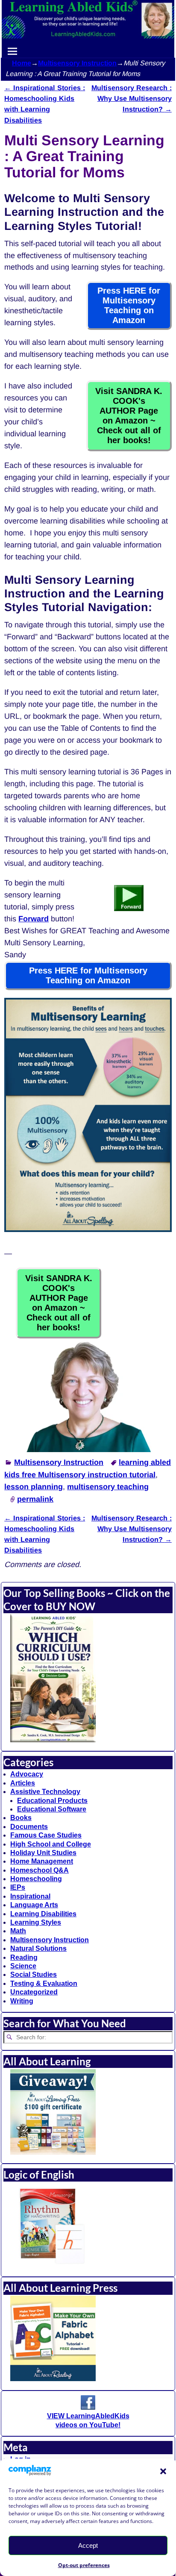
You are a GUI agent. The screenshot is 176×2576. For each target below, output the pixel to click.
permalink (35, 1499)
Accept (88, 2545)
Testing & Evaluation (44, 1983)
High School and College (51, 1844)
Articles (23, 1783)
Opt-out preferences (84, 2565)
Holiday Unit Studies (43, 1853)
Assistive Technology (45, 1792)
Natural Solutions (38, 1948)
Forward (34, 919)
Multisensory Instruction (77, 63)
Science (23, 1966)
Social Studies (34, 1975)
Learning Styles (36, 1922)
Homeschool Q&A (40, 1870)
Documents (29, 1827)
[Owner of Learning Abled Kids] (88, 1450)
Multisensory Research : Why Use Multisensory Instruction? (132, 98)
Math (18, 1931)
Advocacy (27, 1774)
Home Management (42, 1861)
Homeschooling (36, 1879)
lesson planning (34, 1487)
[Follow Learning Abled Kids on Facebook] (88, 2407)
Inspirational (30, 1896)
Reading (24, 1957)
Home (22, 63)
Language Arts (34, 1905)
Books (21, 1818)
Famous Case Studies (46, 1835)
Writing (22, 2001)
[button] (163, 2471)
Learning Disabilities (43, 1914)
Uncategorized (34, 1992)
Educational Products (52, 1801)
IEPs (18, 1887)
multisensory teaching (108, 1487)
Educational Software (52, 1809)
